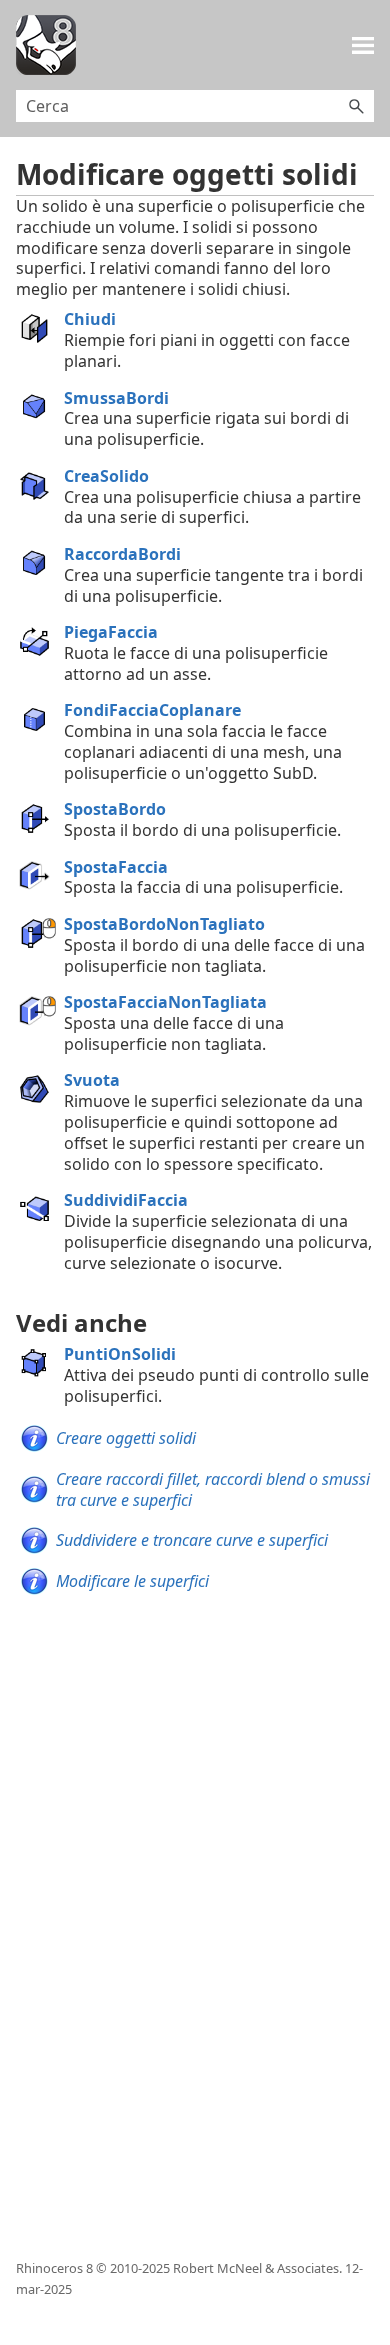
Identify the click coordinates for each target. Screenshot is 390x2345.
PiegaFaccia (111, 632)
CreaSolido (106, 476)
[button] (356, 106)
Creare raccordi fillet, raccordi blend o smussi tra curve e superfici (213, 1489)
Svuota (92, 1080)
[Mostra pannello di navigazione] (363, 45)
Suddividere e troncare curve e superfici (192, 1540)
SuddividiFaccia (126, 1200)
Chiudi (90, 319)
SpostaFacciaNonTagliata (165, 1002)
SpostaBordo (115, 809)
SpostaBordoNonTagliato (164, 924)
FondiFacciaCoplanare (152, 710)
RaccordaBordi (122, 554)
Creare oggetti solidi (126, 1438)
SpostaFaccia (116, 867)
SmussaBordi (116, 398)
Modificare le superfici (132, 1581)
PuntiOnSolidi (120, 1354)
